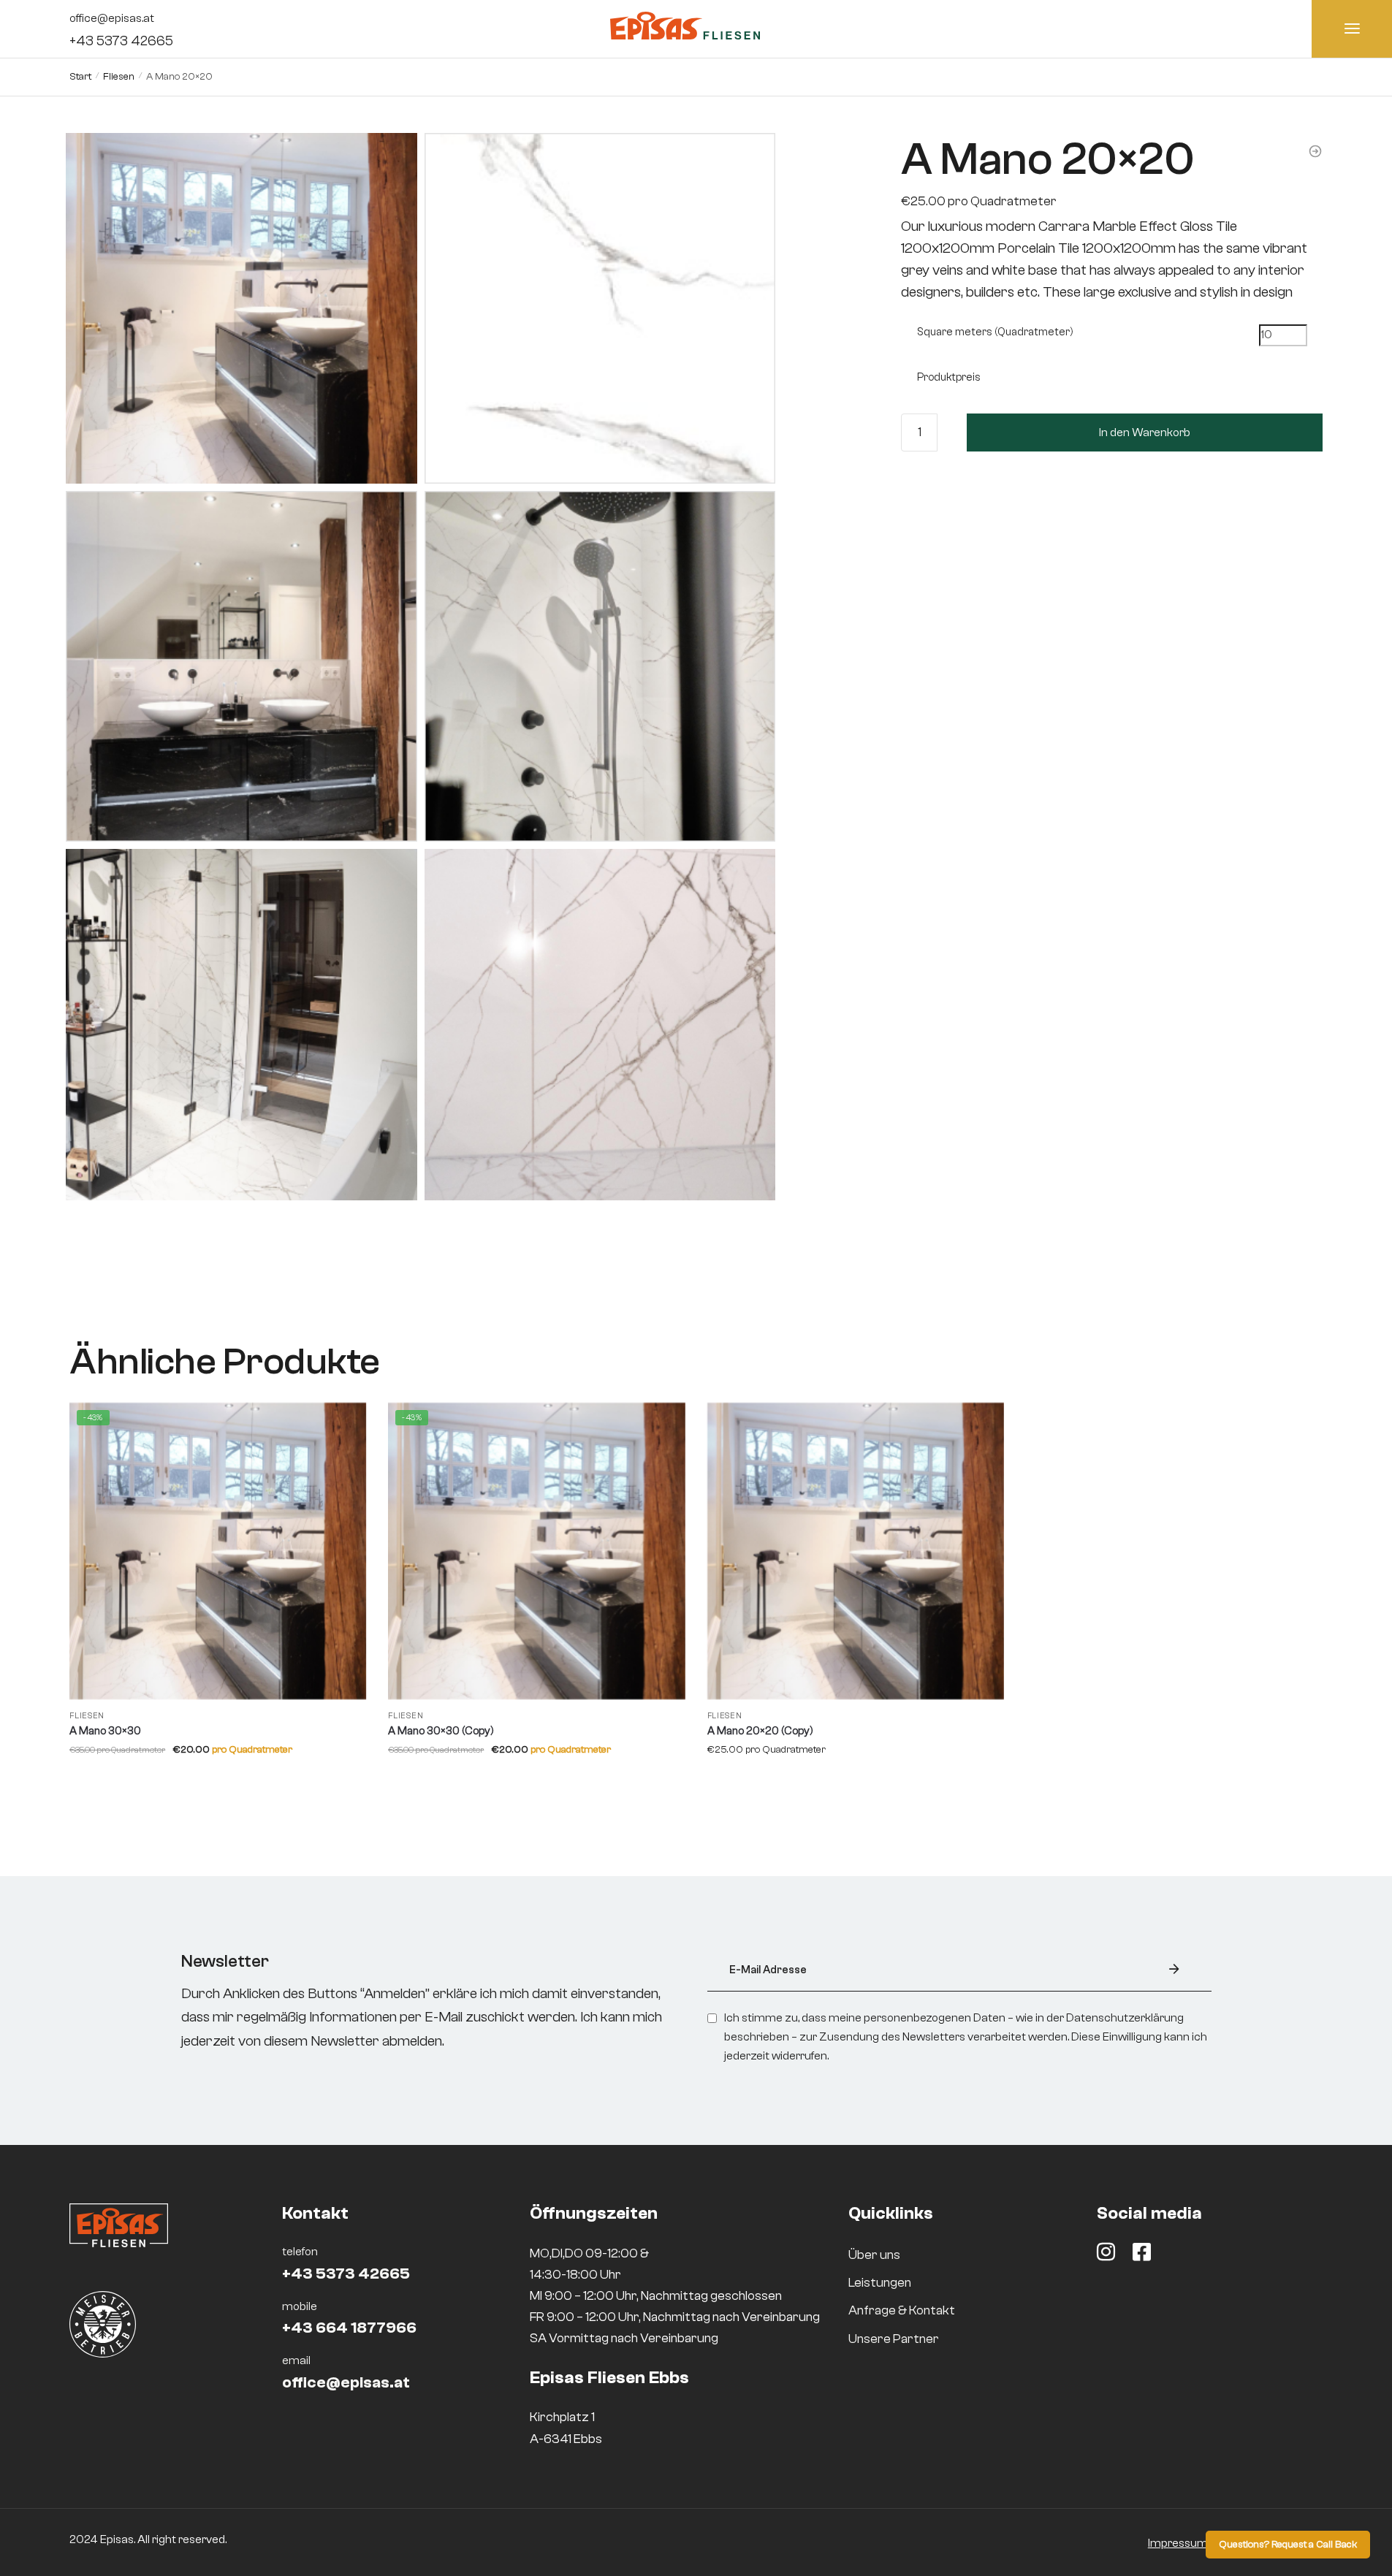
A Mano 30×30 (105, 1731)
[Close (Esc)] (788, 145)
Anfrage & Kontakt (902, 2310)
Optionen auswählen (218, 1778)
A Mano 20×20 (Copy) (760, 1731)
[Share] (823, 145)
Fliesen (119, 77)
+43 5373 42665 (121, 41)
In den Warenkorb (1145, 432)
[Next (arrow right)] (823, 185)
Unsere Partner (894, 2339)
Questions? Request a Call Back (1288, 2545)
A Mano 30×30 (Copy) (441, 1731)
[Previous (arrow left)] (788, 185)
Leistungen (880, 2283)
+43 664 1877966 (349, 2328)
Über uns (874, 2255)
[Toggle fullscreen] (858, 145)
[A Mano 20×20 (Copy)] (856, 1551)
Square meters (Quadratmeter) (995, 332)
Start (80, 77)
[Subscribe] (1174, 1970)
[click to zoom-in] (241, 308)
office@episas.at (112, 18)
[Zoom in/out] (788, 165)
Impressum (1178, 2543)
